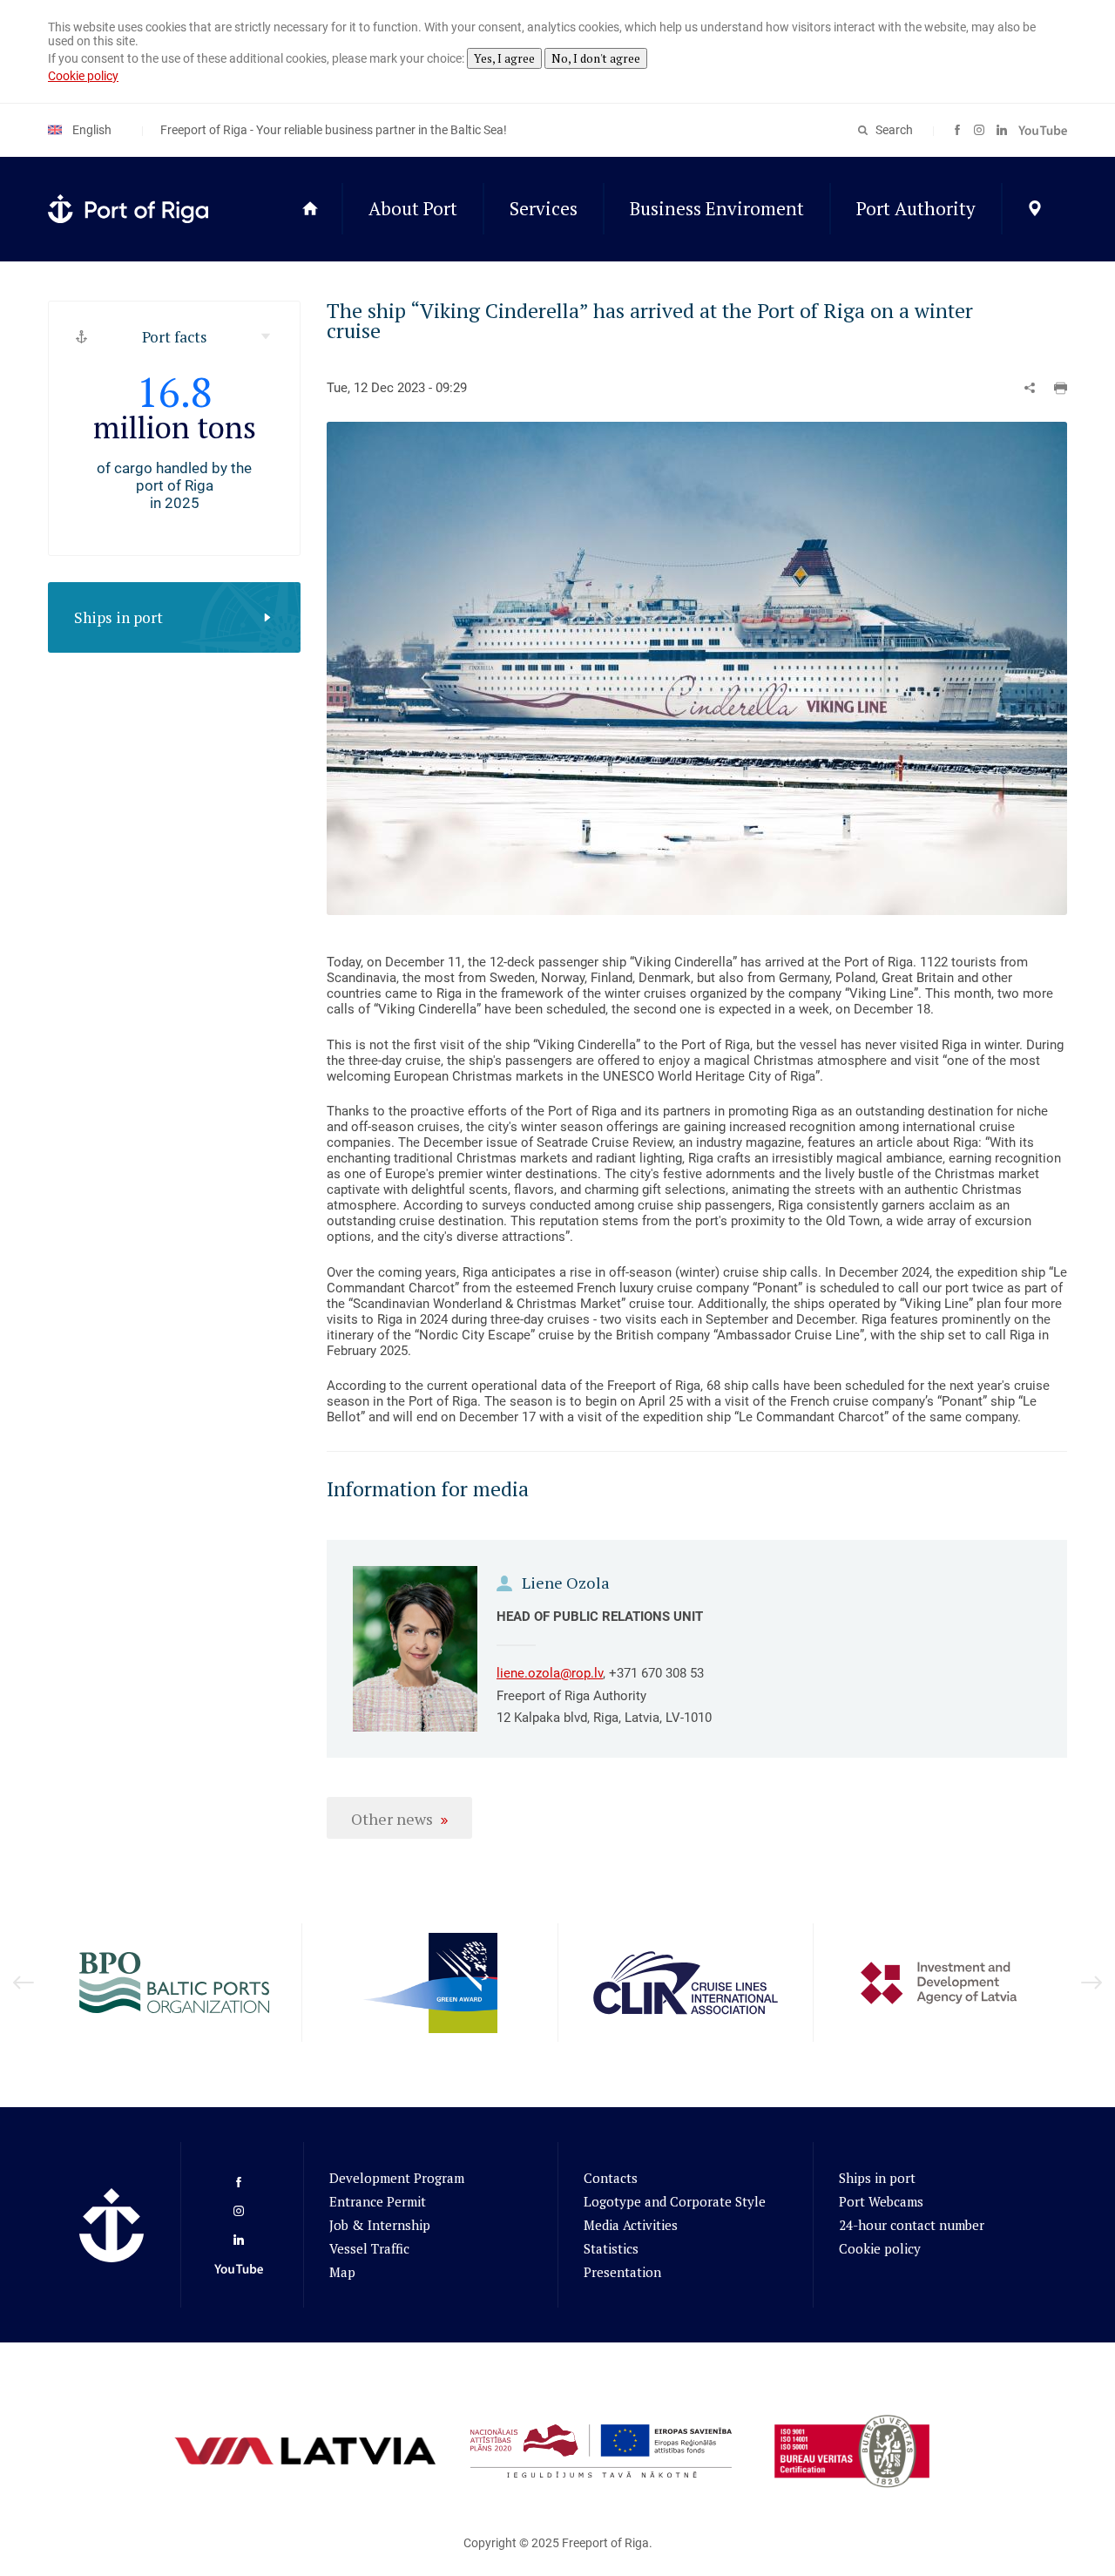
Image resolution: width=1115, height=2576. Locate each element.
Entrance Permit (378, 2201)
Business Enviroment (717, 208)
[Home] (310, 209)
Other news (392, 1819)
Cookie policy (83, 76)
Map (342, 2272)
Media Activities (631, 2225)
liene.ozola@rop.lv (550, 1673)
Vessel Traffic (369, 2248)
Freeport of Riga (605, 2543)
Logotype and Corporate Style (675, 2201)
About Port (413, 208)
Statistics (611, 2248)
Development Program (397, 2178)
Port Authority (916, 208)
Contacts (611, 2178)
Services (544, 208)
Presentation (622, 2272)
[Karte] (1034, 209)
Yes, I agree (504, 58)
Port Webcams (881, 2201)
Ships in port (118, 617)
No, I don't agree (596, 58)
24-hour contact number (912, 2225)
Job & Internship (380, 2225)
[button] (1061, 388)
